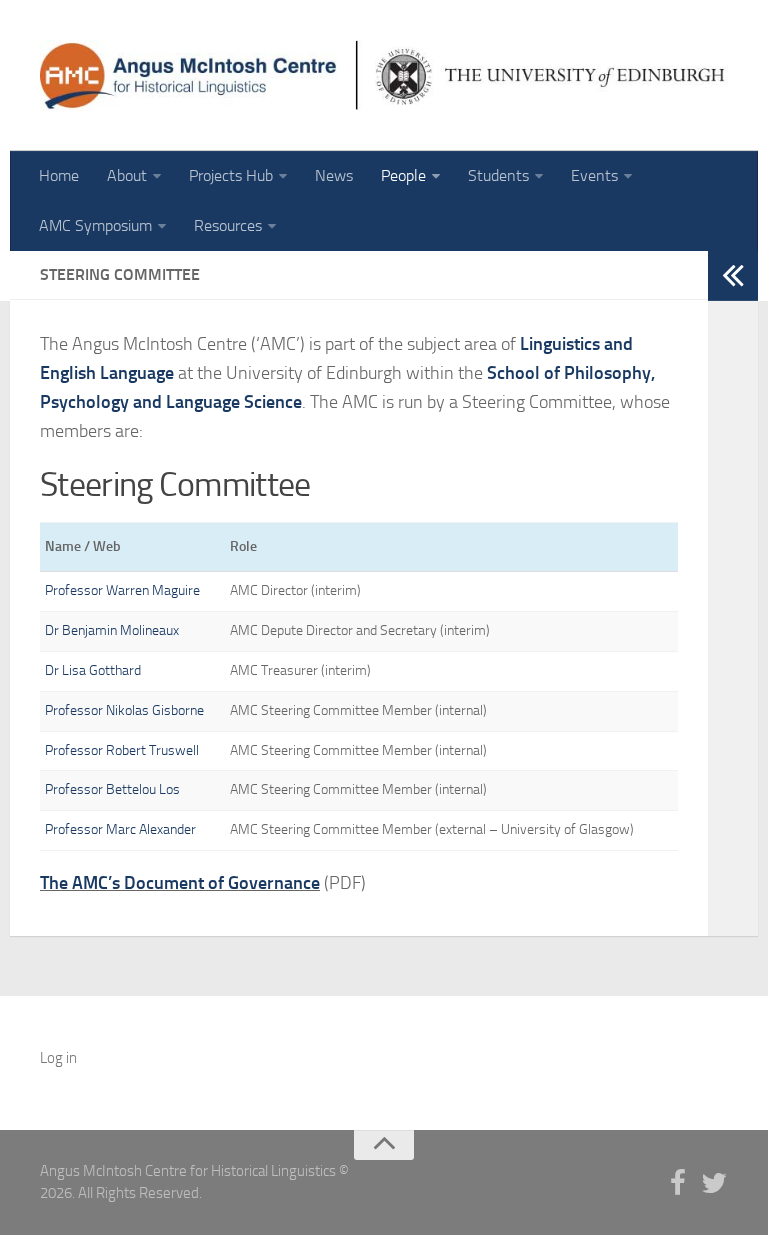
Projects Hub (231, 175)
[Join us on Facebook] (678, 1184)
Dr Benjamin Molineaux (112, 630)
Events (594, 175)
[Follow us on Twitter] (714, 1184)
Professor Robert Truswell (122, 750)
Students (498, 175)
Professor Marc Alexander (120, 829)
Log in (58, 1058)
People (403, 175)
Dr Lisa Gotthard (93, 670)
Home (59, 175)
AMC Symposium (95, 225)
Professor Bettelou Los (112, 789)
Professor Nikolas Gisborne (124, 710)
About (127, 175)
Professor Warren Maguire (122, 590)
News (334, 175)
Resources (228, 225)
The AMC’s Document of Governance (180, 883)
